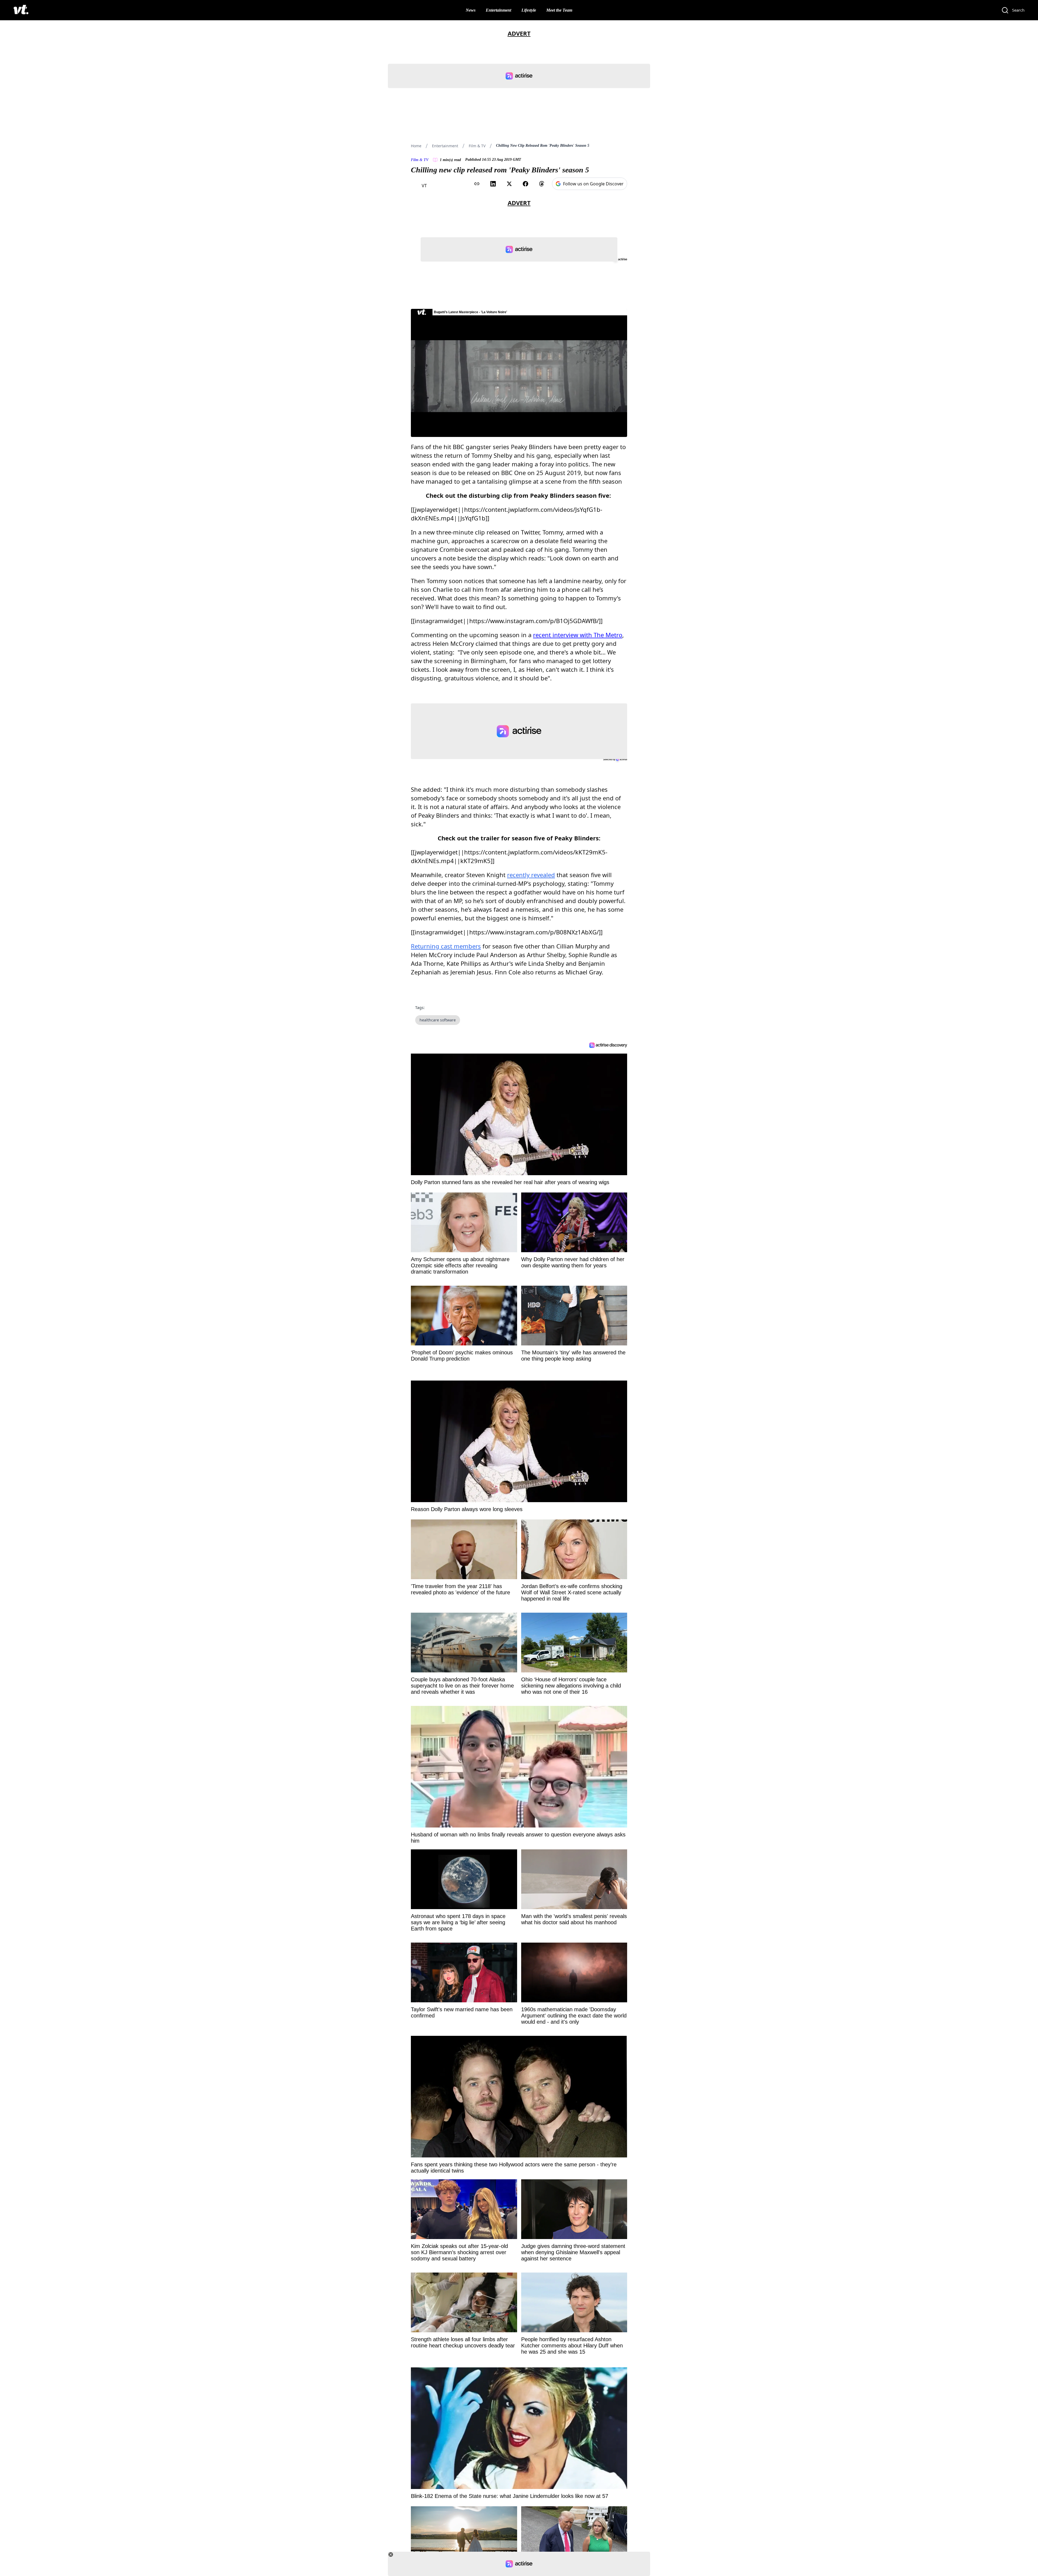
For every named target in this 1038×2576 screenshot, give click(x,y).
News (471, 10)
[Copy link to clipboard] (477, 184)
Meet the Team (559, 10)
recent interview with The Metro (578, 635)
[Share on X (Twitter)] (509, 184)
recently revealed (531, 875)
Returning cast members (446, 946)
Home (416, 146)
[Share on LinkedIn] (493, 184)
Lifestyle (529, 10)
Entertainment (498, 10)
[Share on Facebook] (525, 184)
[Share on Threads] (542, 184)
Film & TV (477, 146)
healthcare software (438, 1020)
